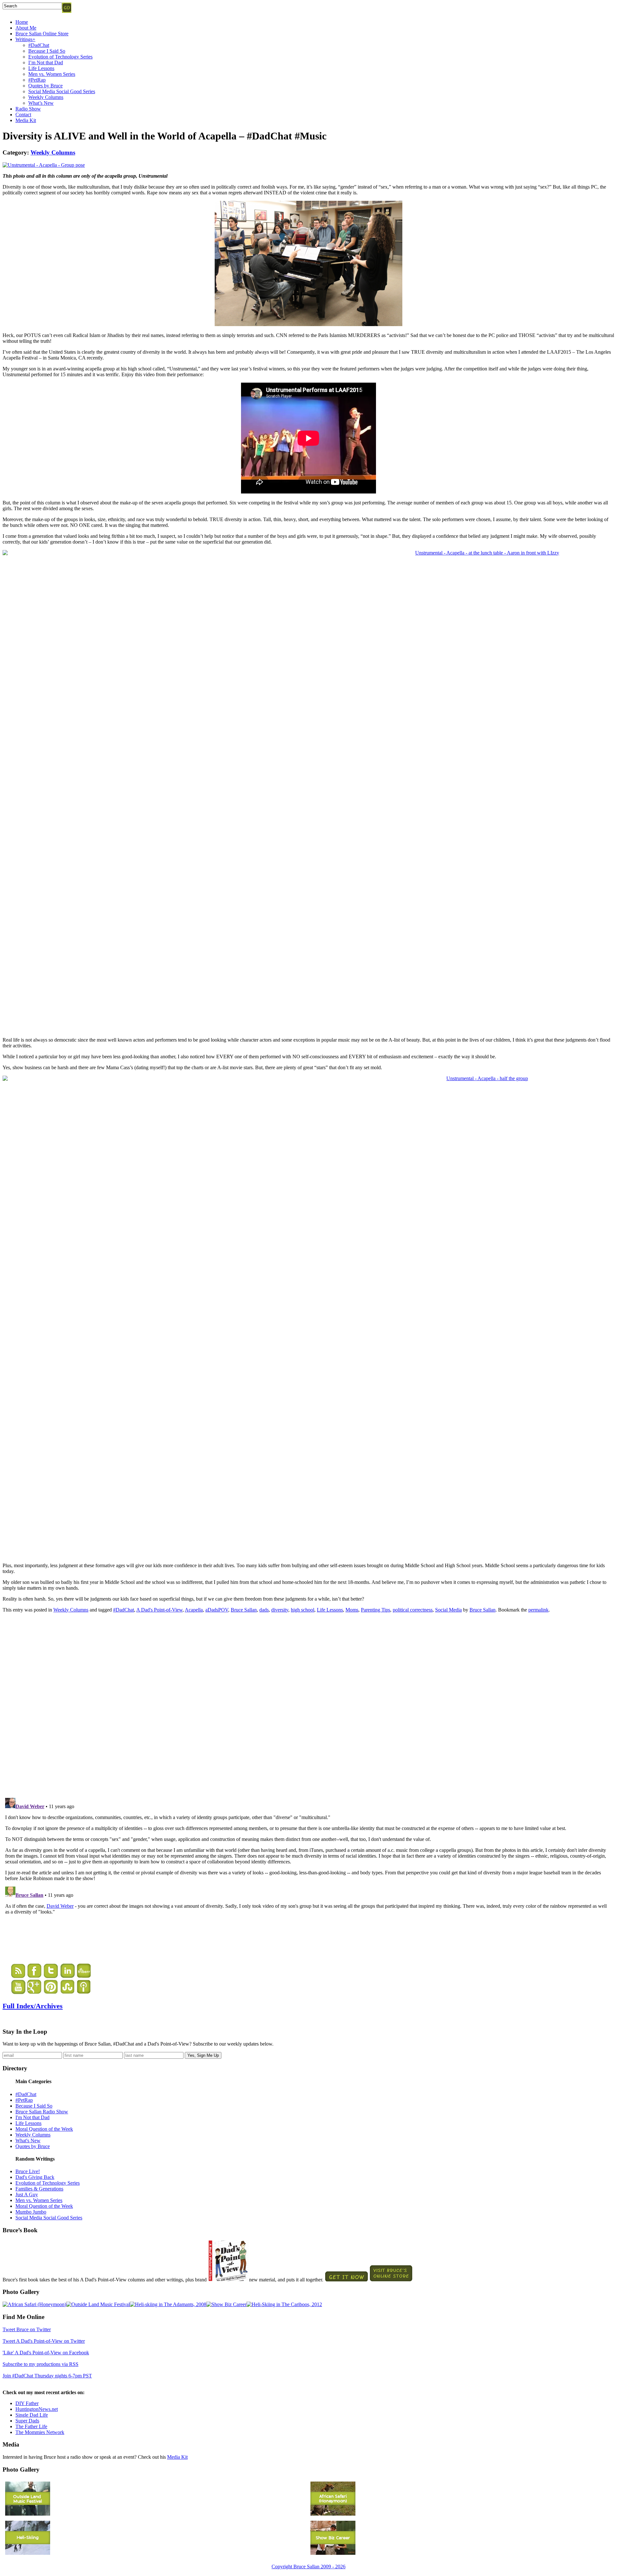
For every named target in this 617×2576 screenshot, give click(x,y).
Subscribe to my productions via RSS (40, 2364)
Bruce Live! (28, 2171)
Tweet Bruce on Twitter (27, 2329)
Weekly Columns (46, 97)
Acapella (194, 1610)
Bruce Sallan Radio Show (42, 2112)
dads (264, 1610)
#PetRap (37, 80)
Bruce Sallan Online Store (42, 34)
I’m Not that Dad (46, 62)
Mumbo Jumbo (31, 2212)
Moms (352, 1610)
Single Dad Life (32, 2415)
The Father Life (31, 2426)
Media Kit (26, 120)
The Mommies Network (40, 2432)
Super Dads (27, 2421)
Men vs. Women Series (52, 74)
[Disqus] (308, 1704)
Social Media (448, 1610)
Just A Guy (27, 2194)
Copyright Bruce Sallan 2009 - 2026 (308, 2567)
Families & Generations (39, 2189)
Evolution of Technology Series (60, 57)
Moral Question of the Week (44, 2129)
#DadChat (39, 45)
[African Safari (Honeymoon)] (34, 2304)
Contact (23, 115)
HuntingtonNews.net (37, 2409)
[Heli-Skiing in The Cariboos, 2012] (284, 2304)
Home (22, 22)
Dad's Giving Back (35, 2177)
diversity (280, 1610)
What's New (28, 2141)
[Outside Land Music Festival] (98, 2304)
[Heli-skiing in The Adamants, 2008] (168, 2304)
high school (303, 1610)
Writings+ (25, 39)
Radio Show (28, 109)
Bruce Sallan (244, 1610)
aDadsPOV (217, 1610)
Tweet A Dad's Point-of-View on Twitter (44, 2341)
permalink (538, 1610)
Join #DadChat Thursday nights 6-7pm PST (47, 2376)
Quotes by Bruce (45, 86)
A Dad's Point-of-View (159, 1610)
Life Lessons (41, 68)
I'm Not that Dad (32, 2117)
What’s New (41, 103)
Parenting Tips (376, 1610)
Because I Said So (47, 51)
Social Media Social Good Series (62, 91)
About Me (26, 28)
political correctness (413, 1610)
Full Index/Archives (33, 2006)
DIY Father (27, 2403)
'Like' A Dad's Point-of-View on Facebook (46, 2353)
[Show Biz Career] (226, 2304)
